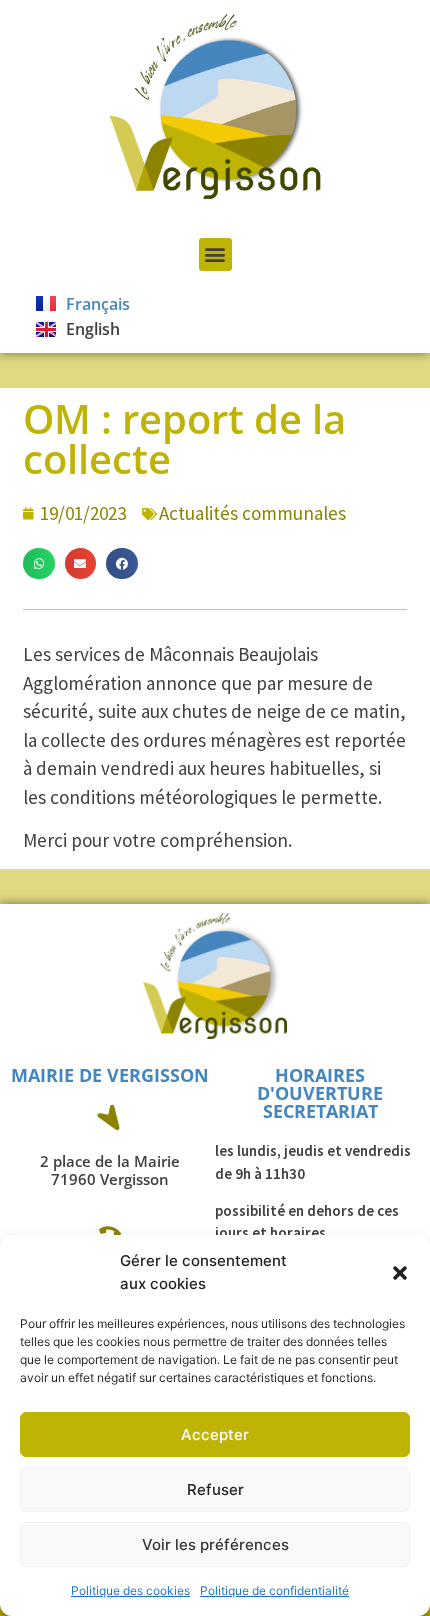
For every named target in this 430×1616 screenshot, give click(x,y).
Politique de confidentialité (274, 1590)
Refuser (215, 1489)
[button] (400, 1273)
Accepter (215, 1434)
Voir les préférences (215, 1544)
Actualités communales (252, 513)
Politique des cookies (130, 1590)
